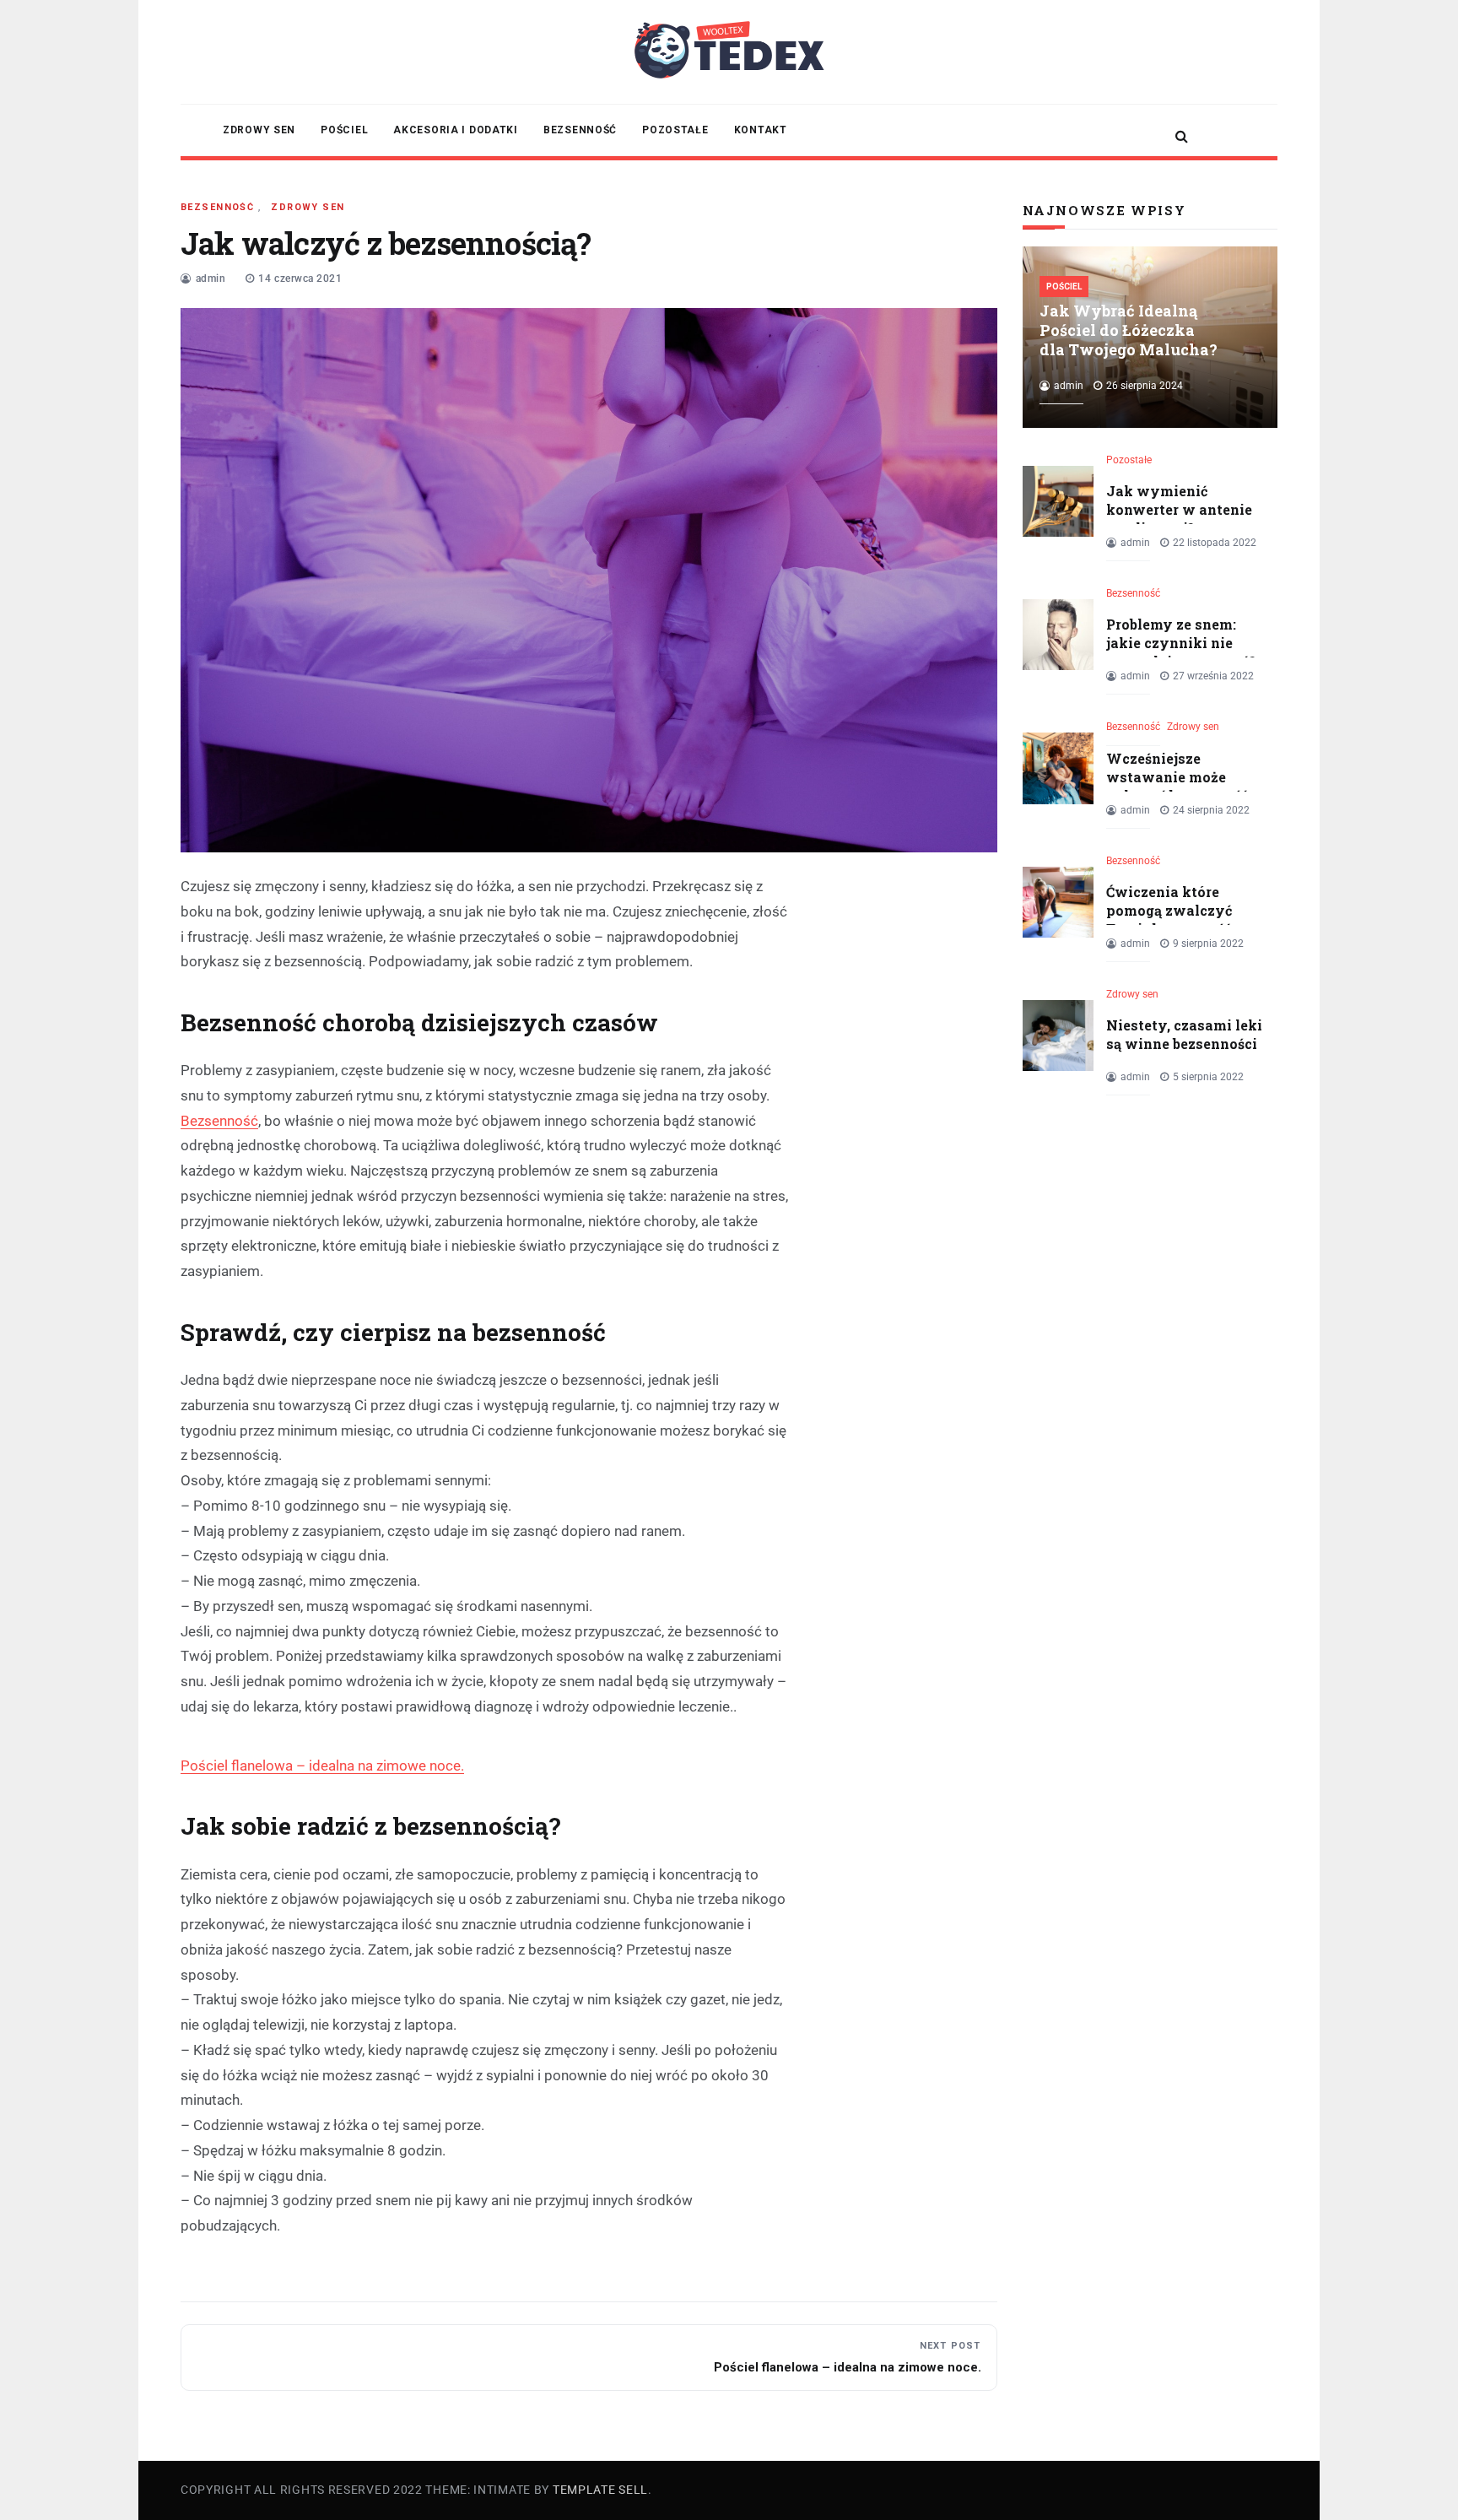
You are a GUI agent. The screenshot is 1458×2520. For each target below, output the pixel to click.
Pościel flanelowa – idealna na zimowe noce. (322, 1766)
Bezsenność (580, 130)
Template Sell (600, 2490)
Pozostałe (675, 130)
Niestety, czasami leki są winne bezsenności (1184, 1034)
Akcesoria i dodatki (456, 130)
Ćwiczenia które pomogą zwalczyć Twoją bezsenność (1169, 911)
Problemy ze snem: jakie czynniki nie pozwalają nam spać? (1181, 643)
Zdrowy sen (259, 130)
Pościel (344, 130)
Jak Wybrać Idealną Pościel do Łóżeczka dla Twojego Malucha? (1129, 330)
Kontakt (761, 130)
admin (211, 278)
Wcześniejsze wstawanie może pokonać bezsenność (1177, 777)
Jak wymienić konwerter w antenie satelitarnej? (1179, 510)
